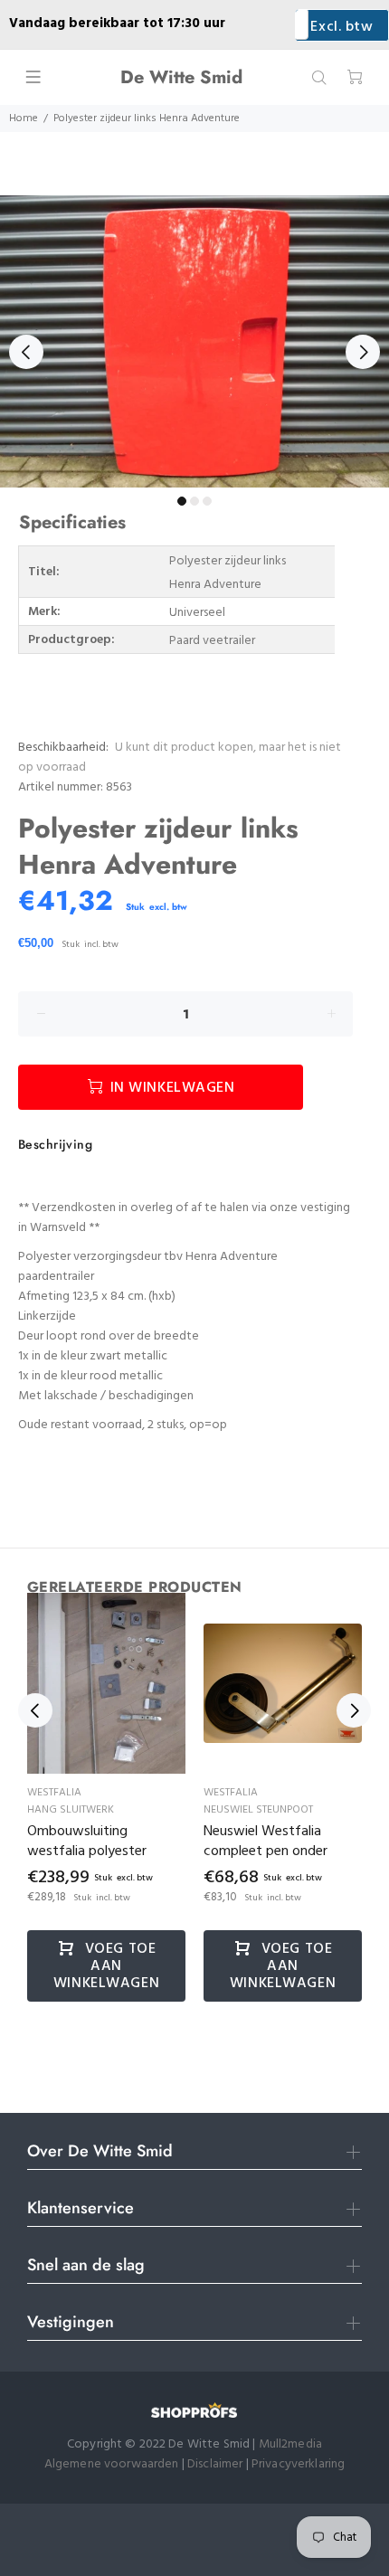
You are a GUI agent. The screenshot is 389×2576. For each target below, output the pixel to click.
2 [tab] (194, 501)
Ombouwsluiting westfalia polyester (87, 1842)
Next (363, 352)
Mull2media (290, 2444)
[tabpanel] (194, 341)
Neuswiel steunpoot (258, 1810)
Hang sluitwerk (71, 1810)
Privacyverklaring (298, 2464)
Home (24, 118)
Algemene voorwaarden (112, 2464)
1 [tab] (182, 501)
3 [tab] (207, 501)
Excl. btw (342, 27)
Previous (26, 352)
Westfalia (54, 1793)
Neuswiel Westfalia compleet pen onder (266, 1842)
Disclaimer (217, 2464)
